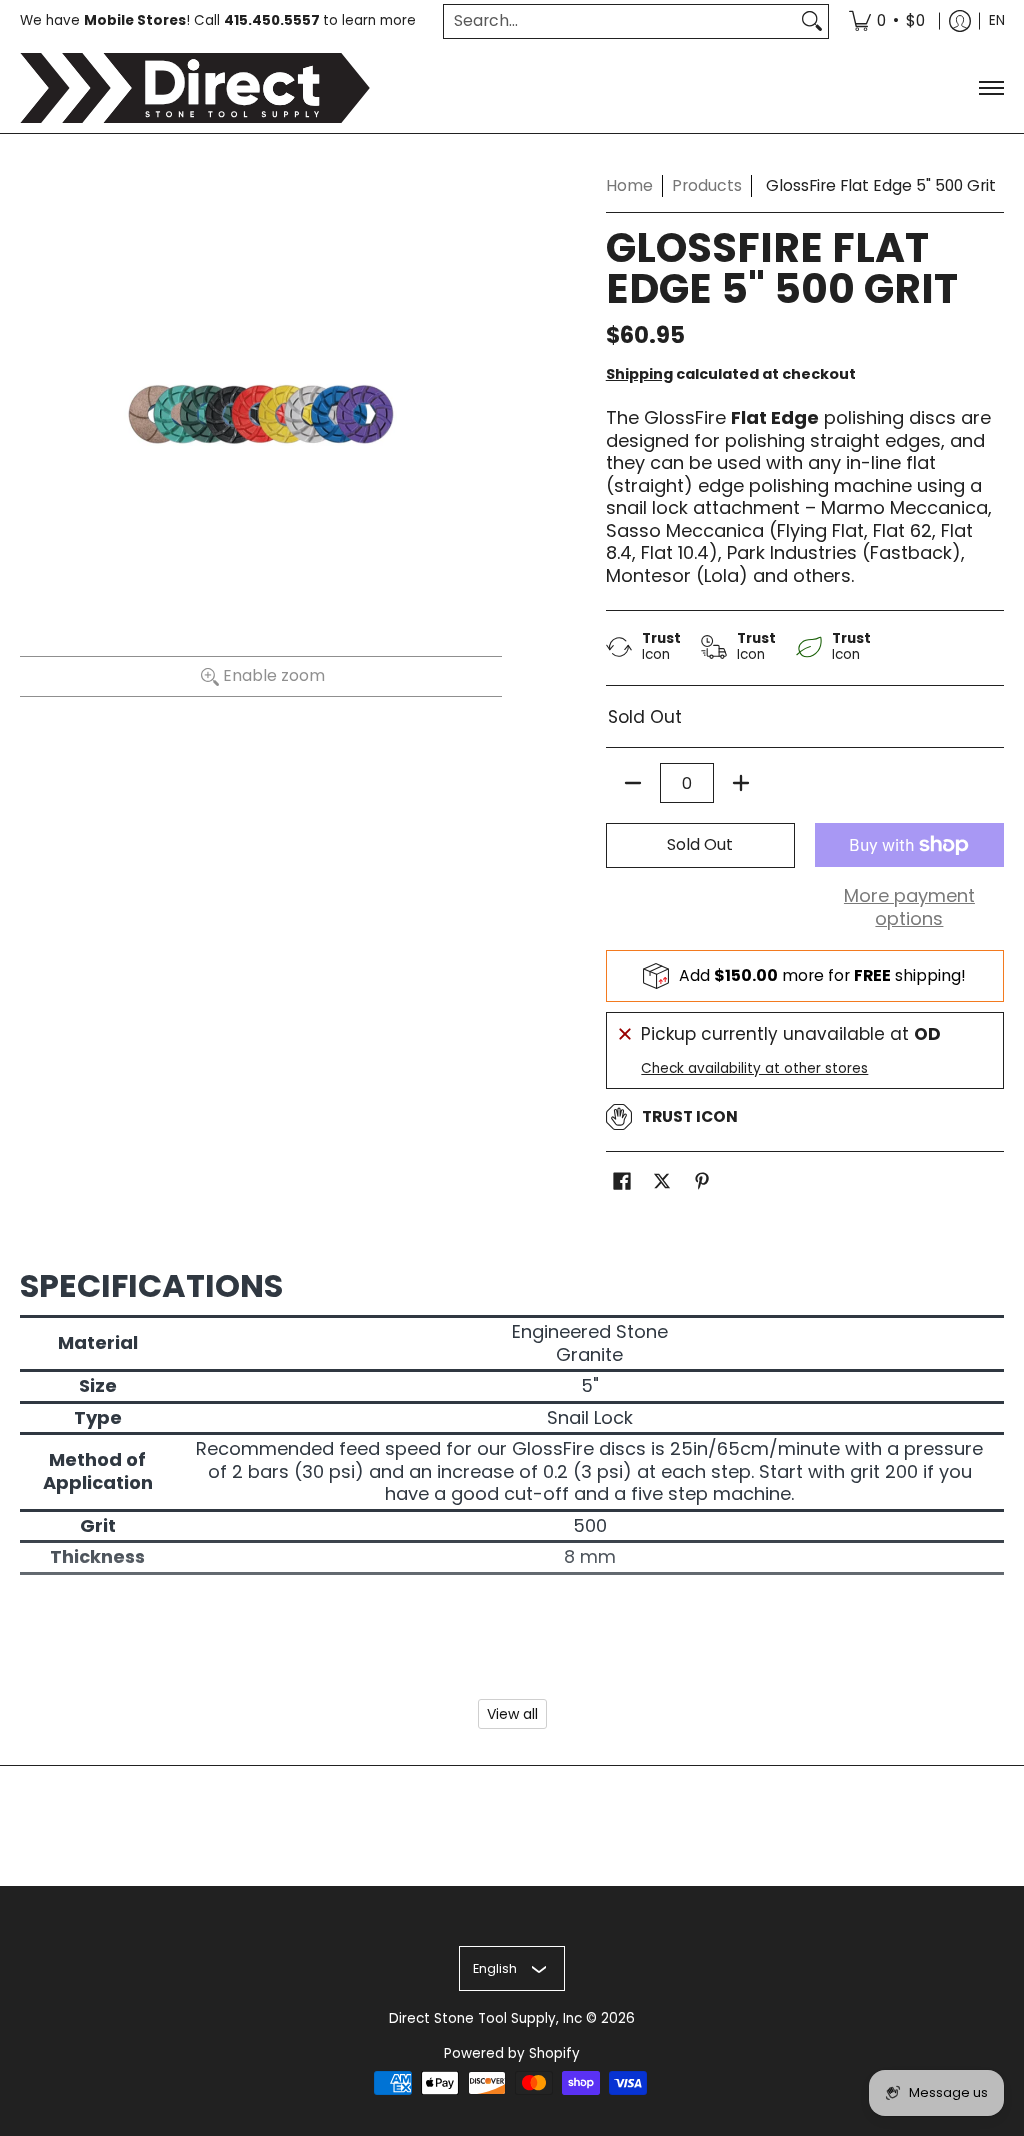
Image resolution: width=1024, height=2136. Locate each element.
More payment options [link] (909, 907)
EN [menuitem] (997, 20)
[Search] (812, 21)
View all (512, 1714)
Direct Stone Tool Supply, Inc (485, 2018)
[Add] (741, 783)
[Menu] (990, 88)
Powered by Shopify (512, 2053)
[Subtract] (633, 783)
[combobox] (620, 21)
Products (707, 185)
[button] (622, 1183)
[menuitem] (887, 21)
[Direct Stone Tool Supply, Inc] (195, 88)
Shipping (639, 374)
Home (629, 185)
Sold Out (700, 844)
